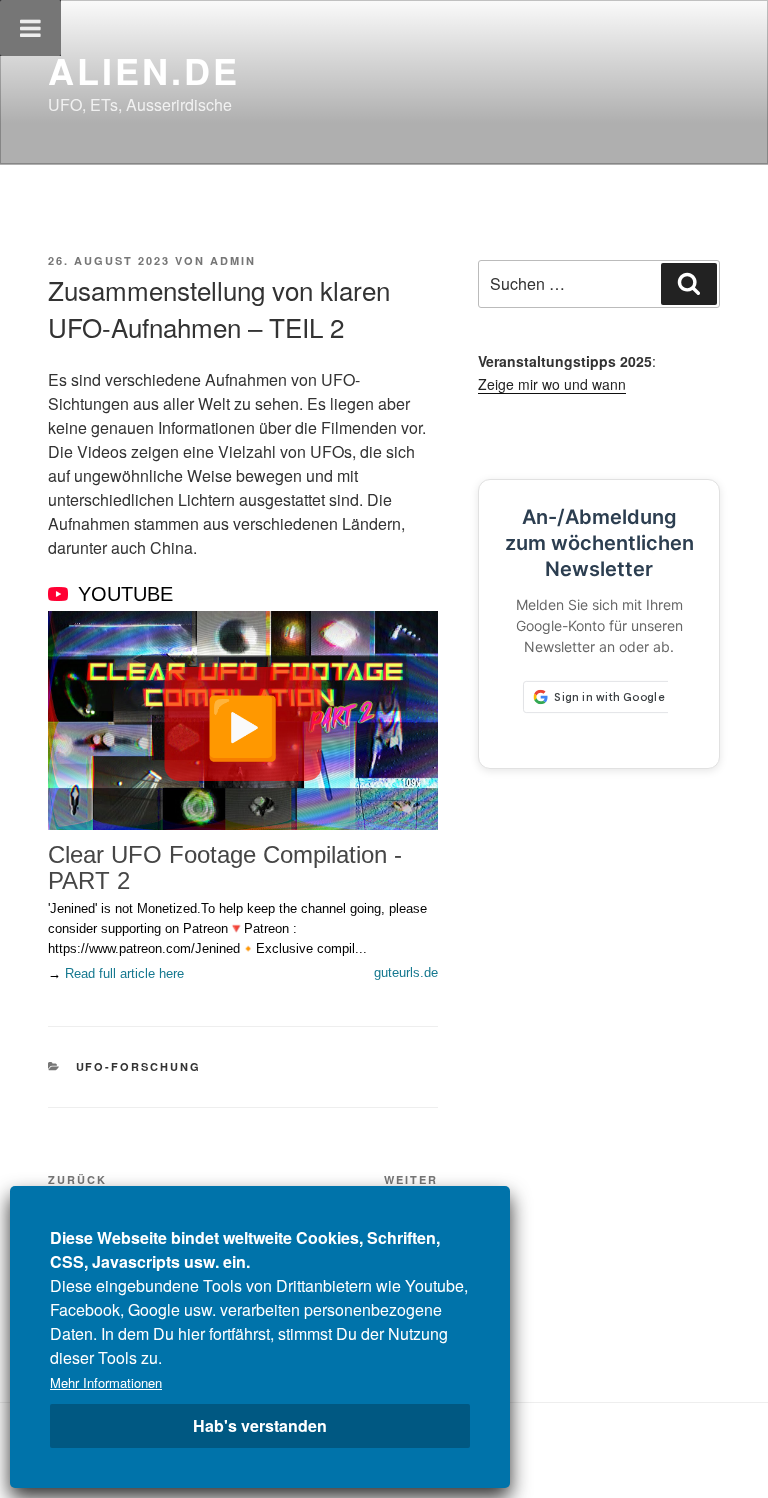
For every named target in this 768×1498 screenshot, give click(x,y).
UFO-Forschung (139, 1066)
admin (233, 260)
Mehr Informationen (106, 1382)
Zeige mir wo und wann (552, 384)
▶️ (242, 724)
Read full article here (124, 973)
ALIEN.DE (144, 70)
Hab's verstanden (260, 1425)
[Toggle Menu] (30, 28)
